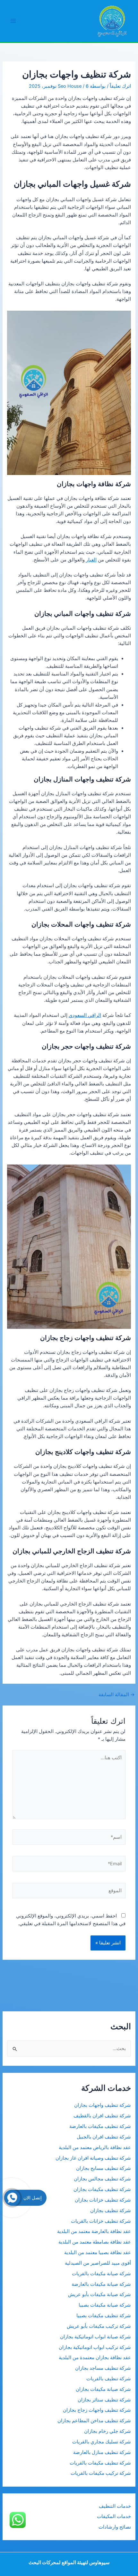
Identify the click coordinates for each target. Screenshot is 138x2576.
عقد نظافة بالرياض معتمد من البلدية (94, 2147)
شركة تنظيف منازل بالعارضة (102, 2452)
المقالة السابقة (117, 1695)
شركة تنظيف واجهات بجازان (103, 2105)
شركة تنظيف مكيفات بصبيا (104, 2316)
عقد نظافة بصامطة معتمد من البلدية (95, 2242)
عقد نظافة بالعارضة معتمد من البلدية (94, 2231)
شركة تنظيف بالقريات (109, 2379)
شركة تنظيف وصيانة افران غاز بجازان (93, 2158)
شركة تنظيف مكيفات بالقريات (100, 2463)
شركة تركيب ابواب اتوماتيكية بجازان (95, 2347)
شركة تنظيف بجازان (111, 2211)
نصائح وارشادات (115, 2527)
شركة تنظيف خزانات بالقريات (101, 2221)
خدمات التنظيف (115, 2506)
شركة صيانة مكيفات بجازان (103, 2389)
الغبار (91, 560)
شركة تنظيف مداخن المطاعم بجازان (94, 2421)
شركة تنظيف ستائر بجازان (104, 2400)
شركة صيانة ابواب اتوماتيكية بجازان (95, 2337)
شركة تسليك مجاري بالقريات (102, 2442)
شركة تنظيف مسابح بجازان (103, 2168)
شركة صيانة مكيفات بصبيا (105, 2305)
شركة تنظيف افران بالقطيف (102, 2116)
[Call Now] (12, 2198)
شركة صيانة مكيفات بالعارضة (101, 2284)
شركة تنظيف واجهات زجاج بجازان (97, 2410)
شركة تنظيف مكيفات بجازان (102, 2189)
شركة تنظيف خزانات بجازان (103, 2200)
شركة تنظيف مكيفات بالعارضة (99, 2126)
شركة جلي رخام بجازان (108, 2431)
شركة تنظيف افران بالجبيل (104, 2137)
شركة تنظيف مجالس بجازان (102, 2179)
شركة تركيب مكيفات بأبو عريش (99, 2326)
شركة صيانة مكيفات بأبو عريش (99, 2294)
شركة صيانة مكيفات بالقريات (101, 2274)
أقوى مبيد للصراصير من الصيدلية (98, 2263)
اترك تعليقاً (120, 86)
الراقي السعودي (85, 1015)
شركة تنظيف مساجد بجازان (103, 2368)
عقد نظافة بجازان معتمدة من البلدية (95, 2358)
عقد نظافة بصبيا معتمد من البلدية (98, 2253)
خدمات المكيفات (114, 2516)
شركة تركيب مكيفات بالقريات (101, 2473)
